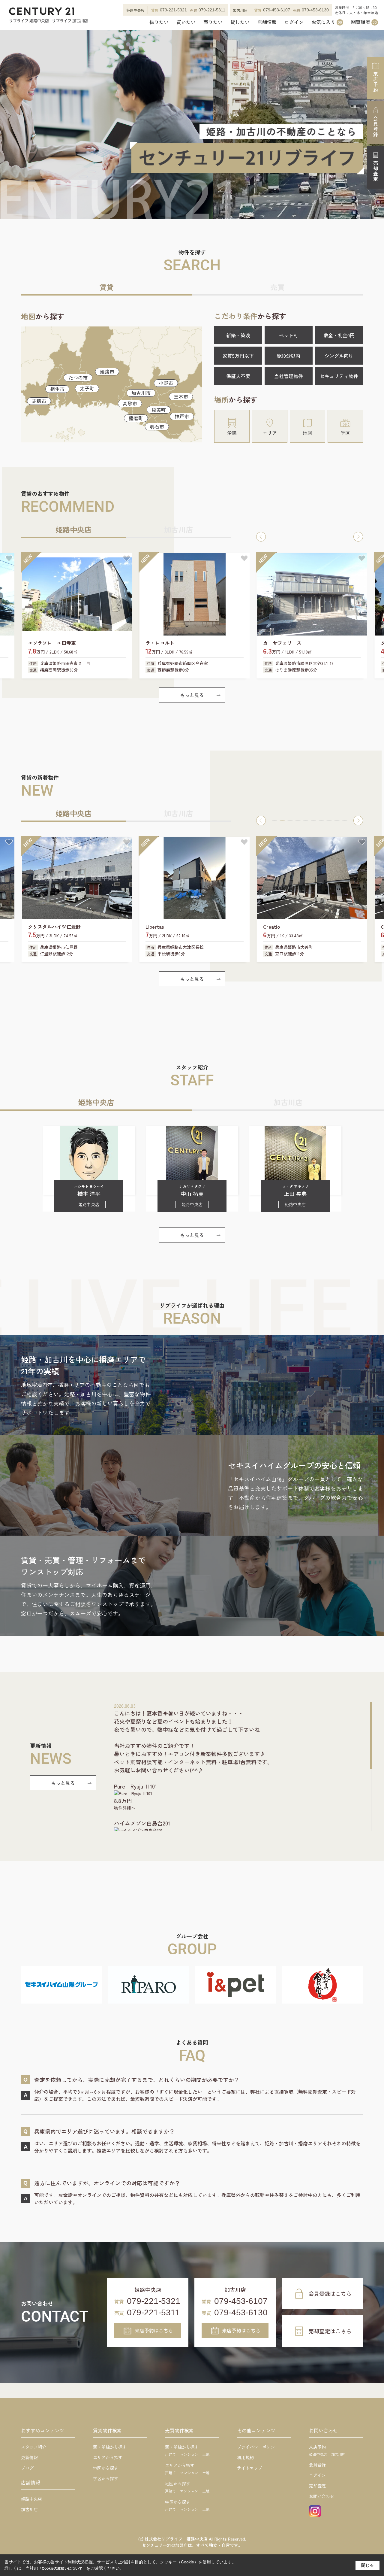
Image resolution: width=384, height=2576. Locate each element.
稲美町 (159, 410)
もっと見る (192, 695)
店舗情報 (267, 22)
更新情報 (29, 2457)
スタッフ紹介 (34, 2447)
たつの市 (78, 378)
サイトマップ (250, 2468)
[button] (261, 537)
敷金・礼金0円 (339, 335)
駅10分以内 (289, 356)
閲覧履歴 (364, 22)
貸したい (240, 22)
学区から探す (106, 2478)
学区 (345, 433)
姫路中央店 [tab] (73, 529)
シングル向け (339, 356)
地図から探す (106, 2468)
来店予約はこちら (154, 2330)
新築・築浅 (238, 335)
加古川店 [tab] (178, 529)
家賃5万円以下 (238, 356)
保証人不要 (238, 376)
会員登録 (376, 126)
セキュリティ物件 (339, 376)
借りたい (159, 22)
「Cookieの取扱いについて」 (62, 2568)
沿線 (232, 433)
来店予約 (376, 82)
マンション (189, 2454)
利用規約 (245, 2457)
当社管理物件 (289, 376)
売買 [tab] (277, 287)
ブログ (27, 2468)
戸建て (170, 2454)
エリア (270, 433)
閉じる (367, 2565)
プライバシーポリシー (258, 2447)
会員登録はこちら (330, 2293)
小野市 (166, 383)
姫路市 (107, 372)
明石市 (157, 426)
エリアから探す (108, 2457)
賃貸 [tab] (106, 287)
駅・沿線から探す (110, 2447)
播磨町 (136, 418)
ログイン (294, 22)
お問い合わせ (322, 2496)
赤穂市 (39, 401)
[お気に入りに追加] (9, 558)
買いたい (186, 22)
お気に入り (327, 22)
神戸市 (182, 416)
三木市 (181, 396)
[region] (243, 1767)
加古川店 (29, 2509)
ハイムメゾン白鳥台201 (142, 1823)
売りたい (213, 22)
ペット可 (289, 335)
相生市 (57, 389)
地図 (307, 433)
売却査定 (376, 171)
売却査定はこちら (330, 2331)
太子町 (87, 388)
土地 (206, 2454)
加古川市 (141, 393)
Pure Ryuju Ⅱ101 (135, 1786)
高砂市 (130, 403)
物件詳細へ (124, 1808)
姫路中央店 (31, 2499)
